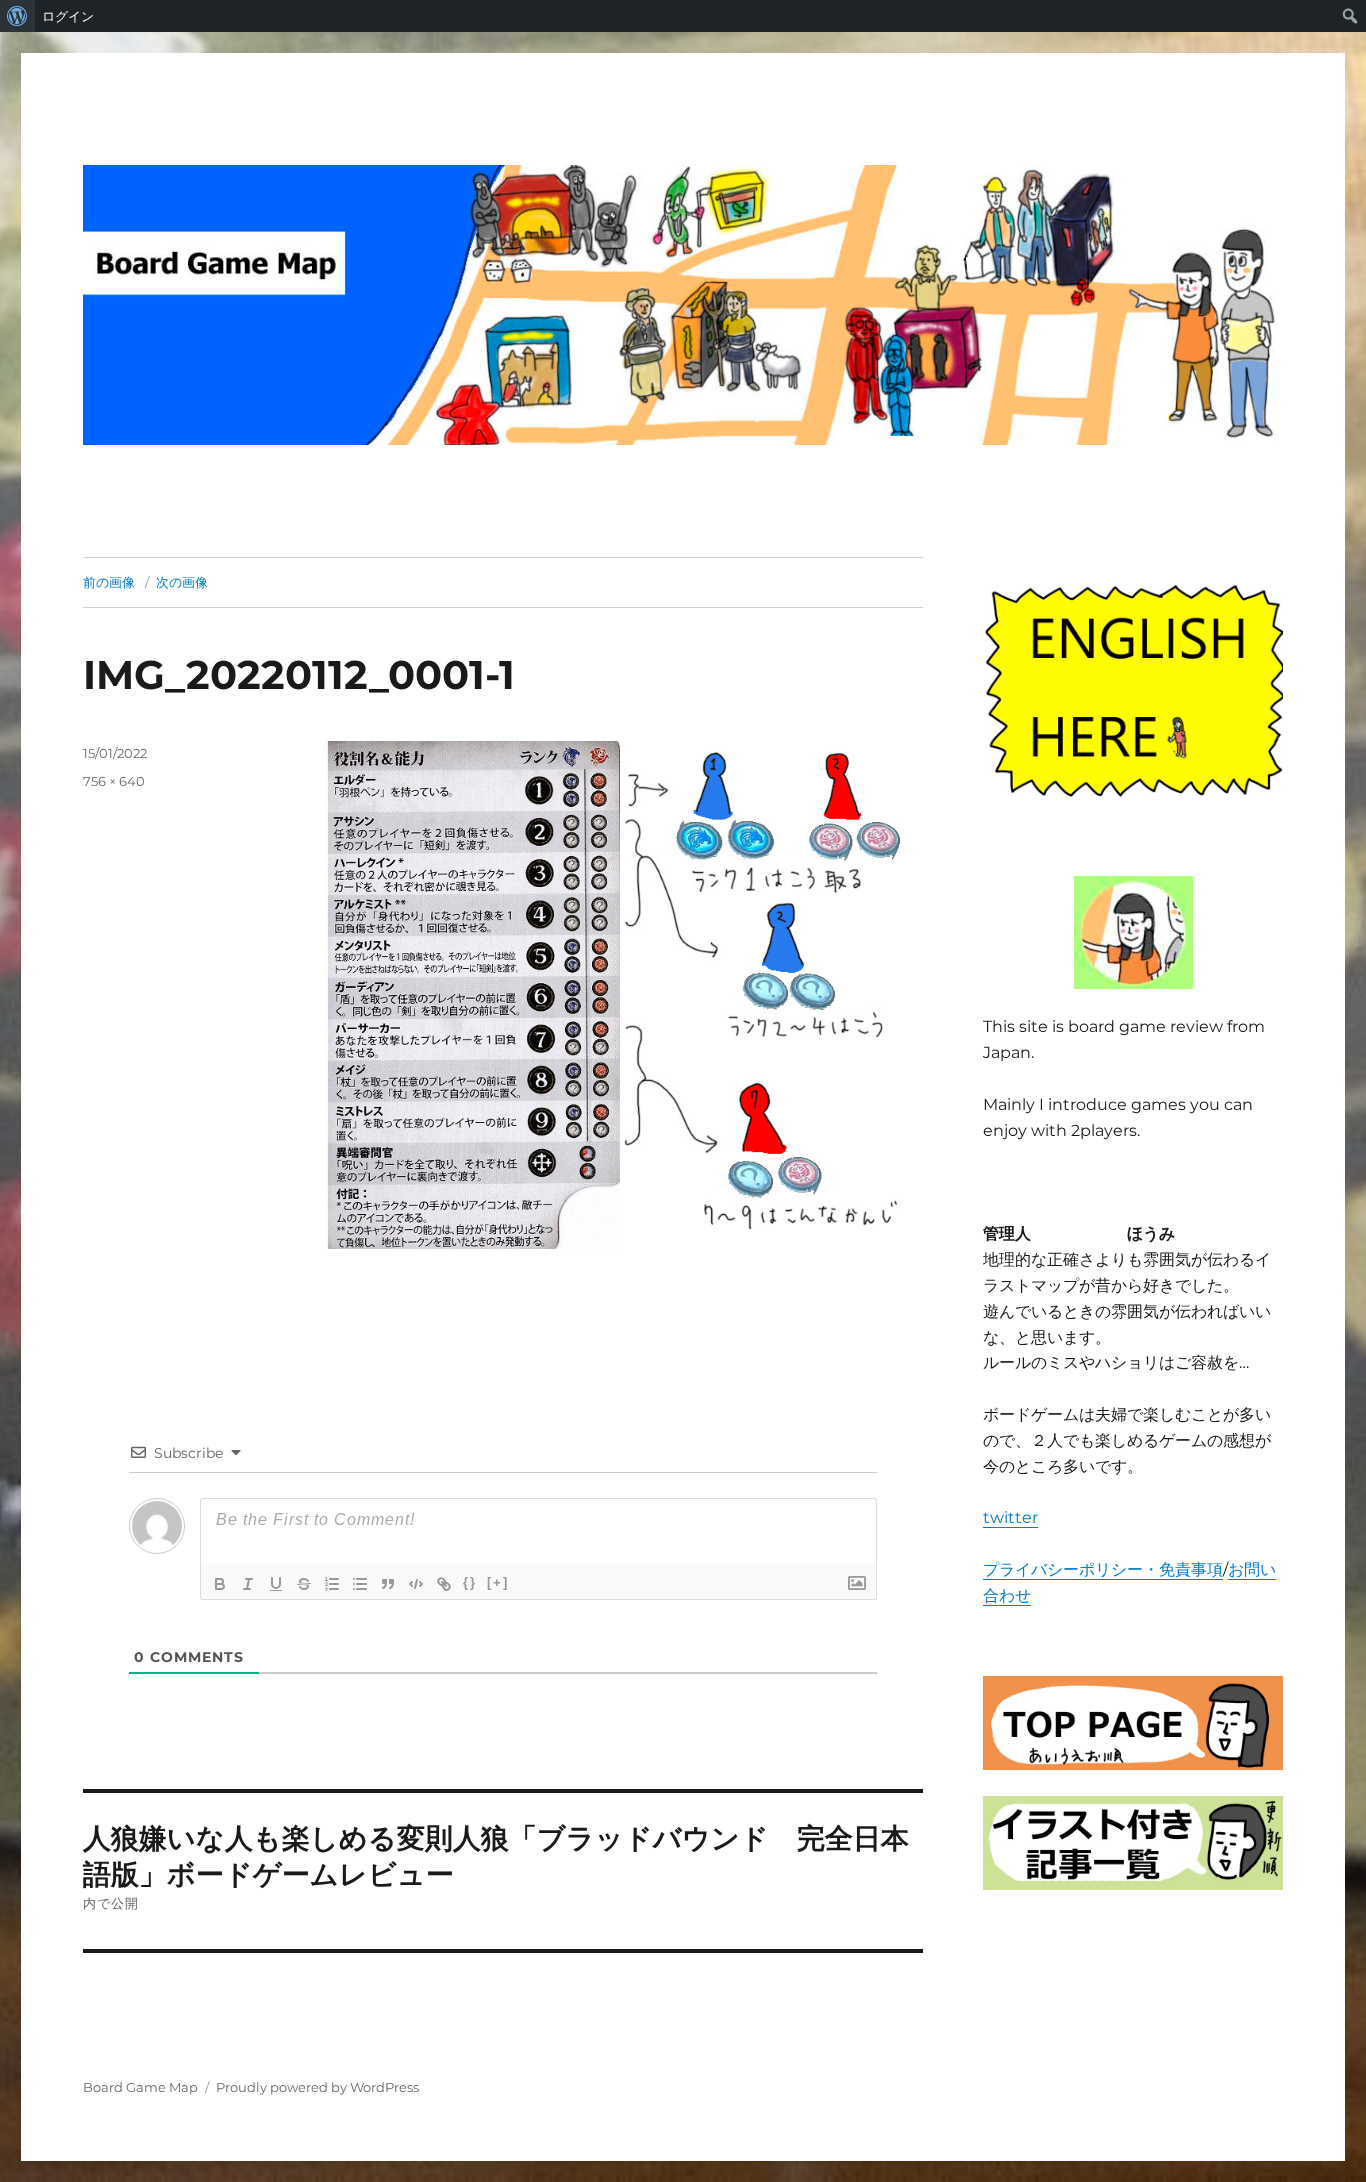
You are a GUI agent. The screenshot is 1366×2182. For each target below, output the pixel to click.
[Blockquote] (388, 1584)
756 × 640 (114, 781)
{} (470, 1582)
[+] (498, 1582)
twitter (1010, 1517)
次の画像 (182, 582)
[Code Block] (416, 1584)
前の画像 (109, 582)
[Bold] (220, 1584)
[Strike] (304, 1584)
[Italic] (248, 1584)
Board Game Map (140, 2087)
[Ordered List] (332, 1584)
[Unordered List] (360, 1584)
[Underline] (276, 1584)
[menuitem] (17, 16)
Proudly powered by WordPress (317, 2087)
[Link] (444, 1584)
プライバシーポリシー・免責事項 (1103, 1569)
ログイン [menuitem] (68, 16)
